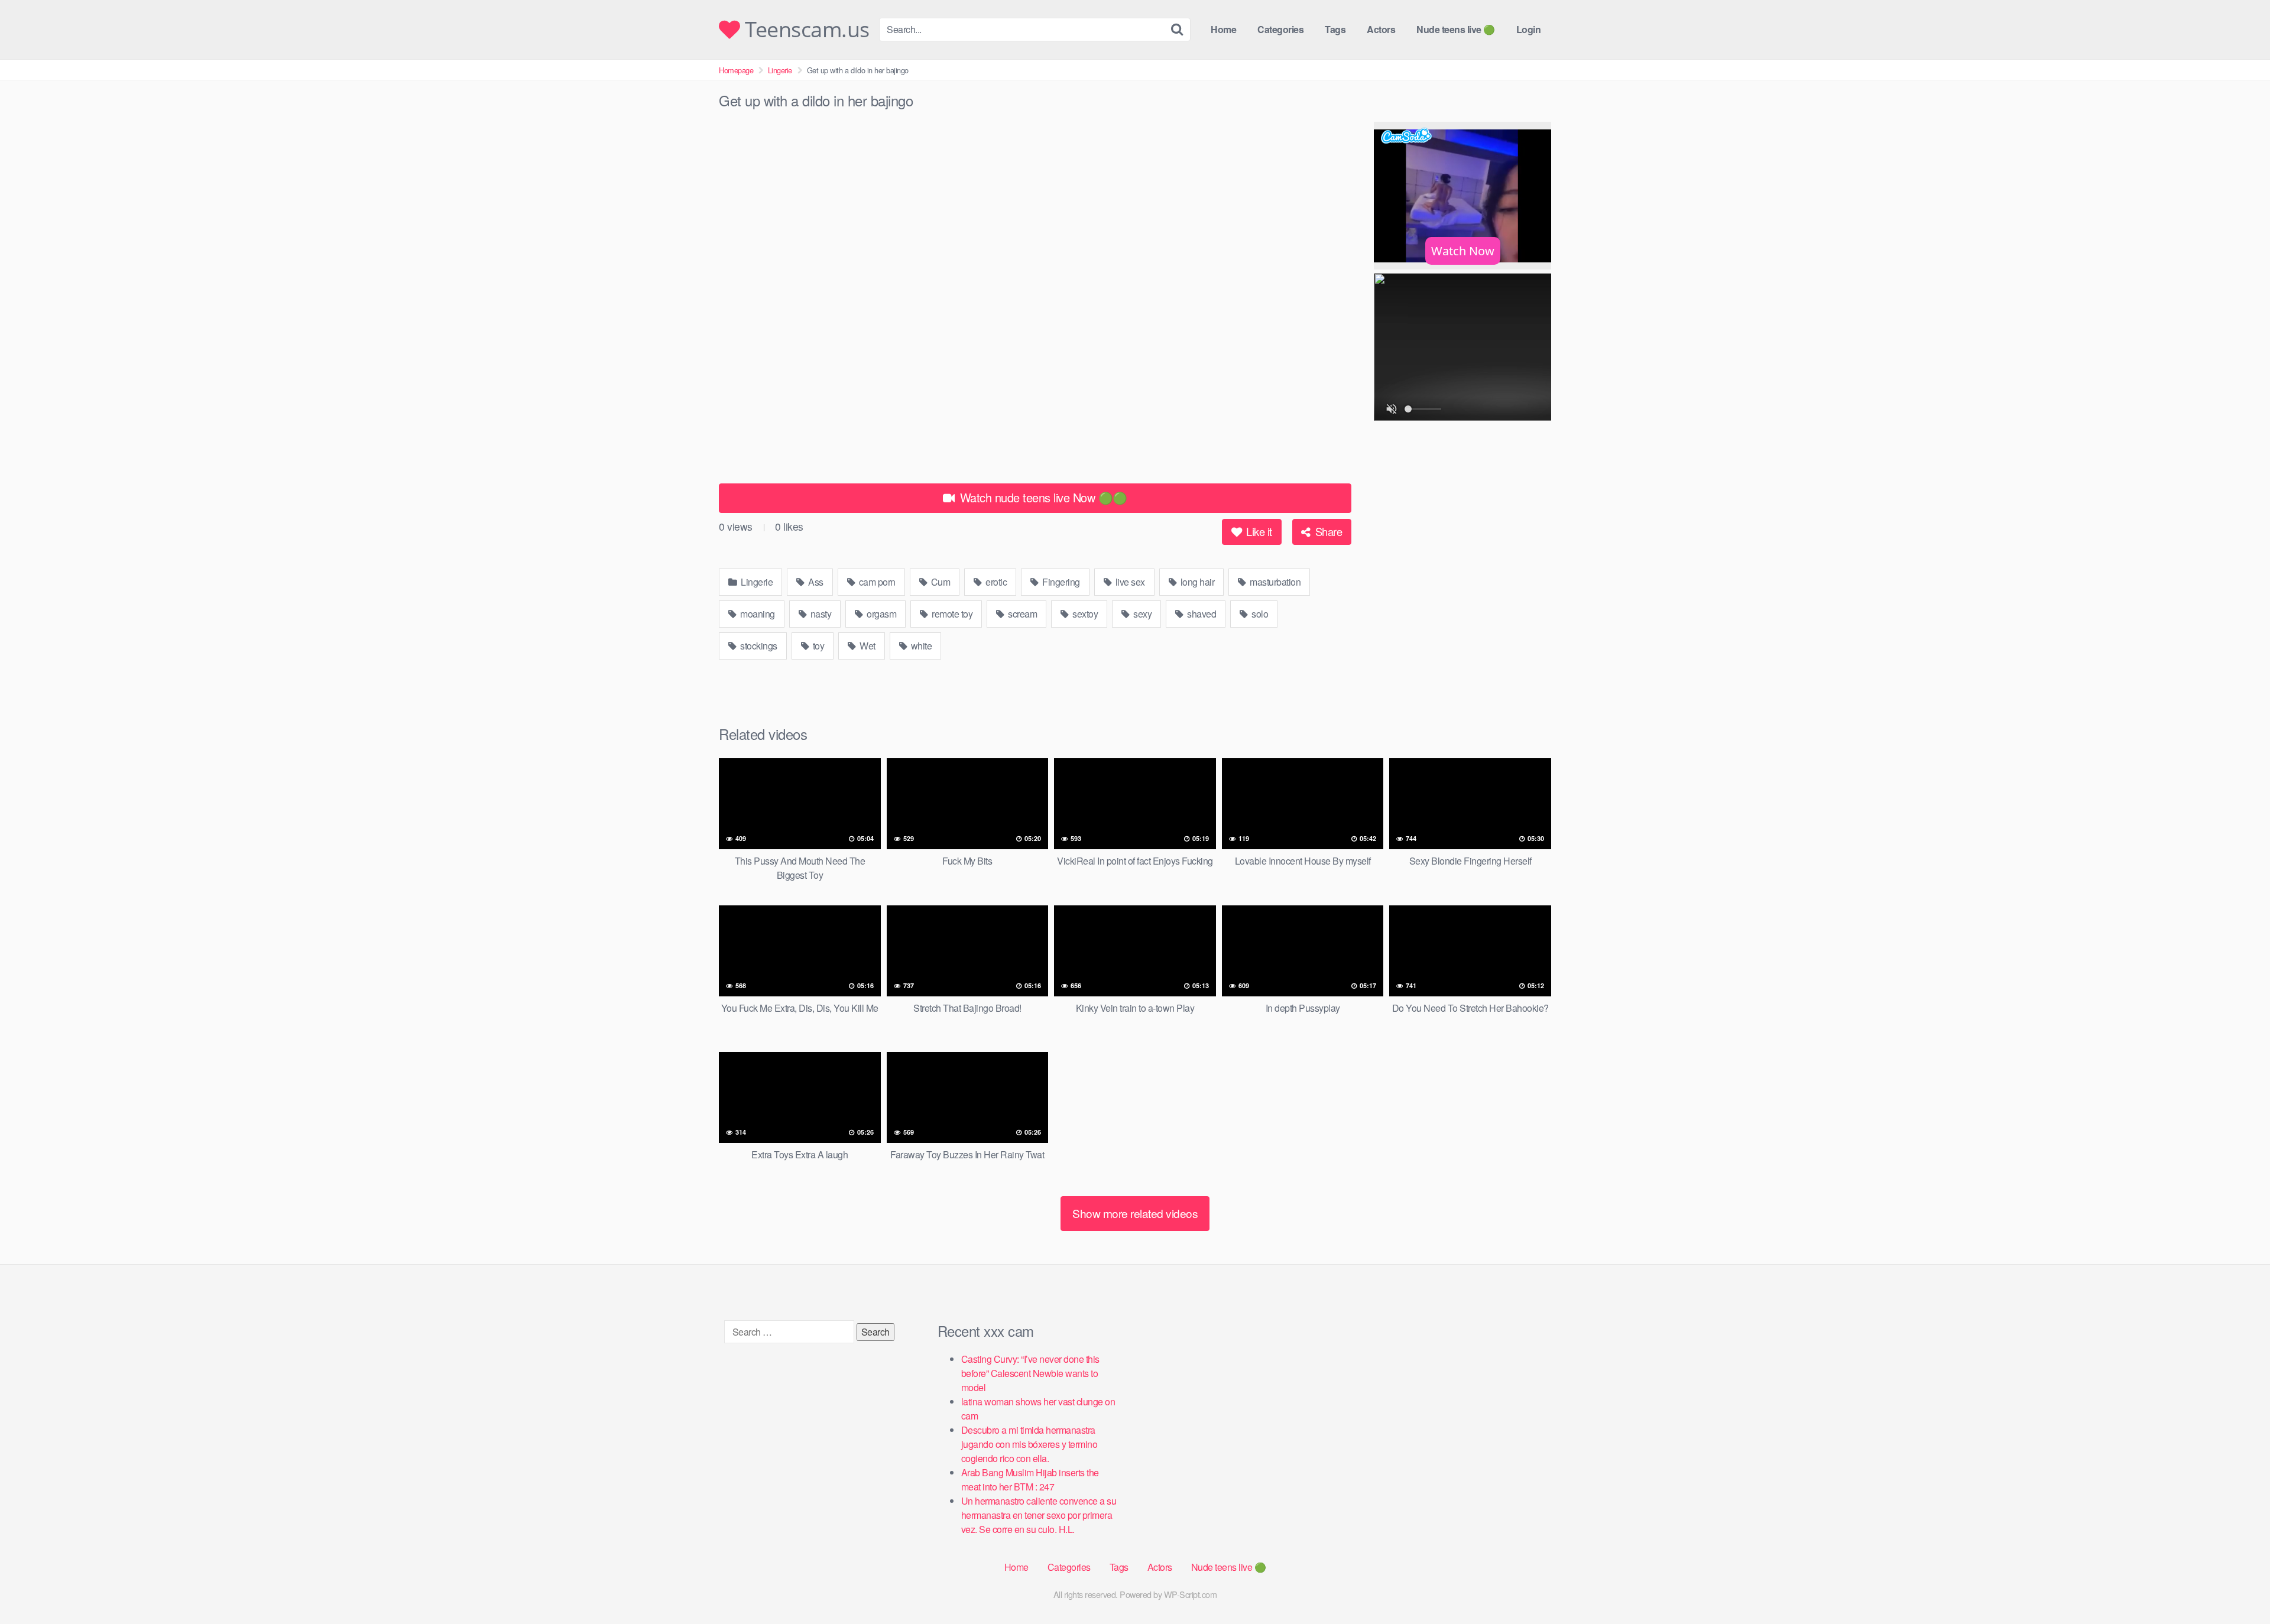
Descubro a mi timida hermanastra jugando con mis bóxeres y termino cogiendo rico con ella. (1029, 1444)
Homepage (736, 70)
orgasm (881, 614)
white (920, 646)
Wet (867, 646)
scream (1022, 614)
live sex (1129, 582)
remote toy (951, 614)
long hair (1196, 582)
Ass (815, 582)
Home (1223, 29)
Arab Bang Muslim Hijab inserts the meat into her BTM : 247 (1030, 1480)
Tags (1335, 29)
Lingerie (780, 70)
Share (1327, 531)
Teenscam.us (805, 30)
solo (1259, 614)
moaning (757, 614)
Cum (939, 582)
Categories (1280, 29)
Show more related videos (1135, 1213)
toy (817, 646)
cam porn (876, 582)
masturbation (1275, 582)
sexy (1142, 614)
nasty (820, 614)
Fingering (1060, 582)
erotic (995, 582)
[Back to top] (2237, 1586)
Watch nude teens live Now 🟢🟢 (1042, 497)
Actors (1381, 29)
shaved (1201, 614)
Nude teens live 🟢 (1456, 29)
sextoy (1084, 614)
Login (1529, 29)
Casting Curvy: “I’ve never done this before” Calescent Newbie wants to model (1030, 1373)
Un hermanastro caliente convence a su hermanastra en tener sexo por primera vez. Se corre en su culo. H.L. (1039, 1515)
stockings (758, 646)
